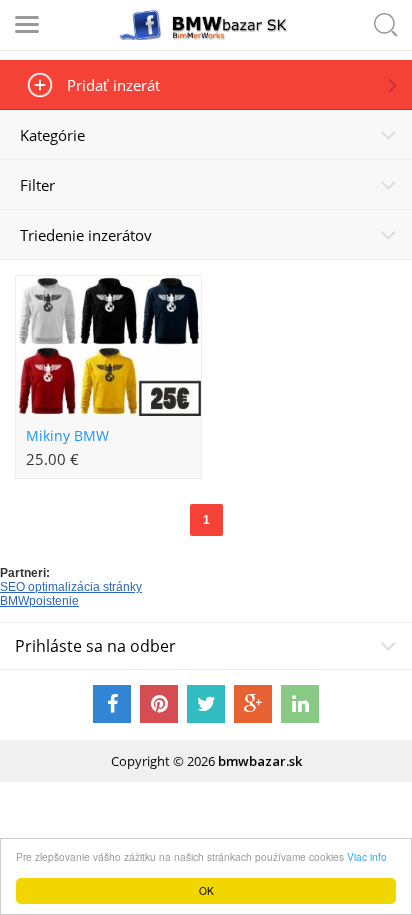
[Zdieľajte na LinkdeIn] (300, 704)
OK (206, 890)
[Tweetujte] (206, 704)
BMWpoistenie (39, 601)
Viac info (367, 856)
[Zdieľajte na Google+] (253, 704)
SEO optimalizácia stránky (71, 587)
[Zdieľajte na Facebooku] (112, 704)
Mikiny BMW (67, 436)
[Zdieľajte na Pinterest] (159, 704)
